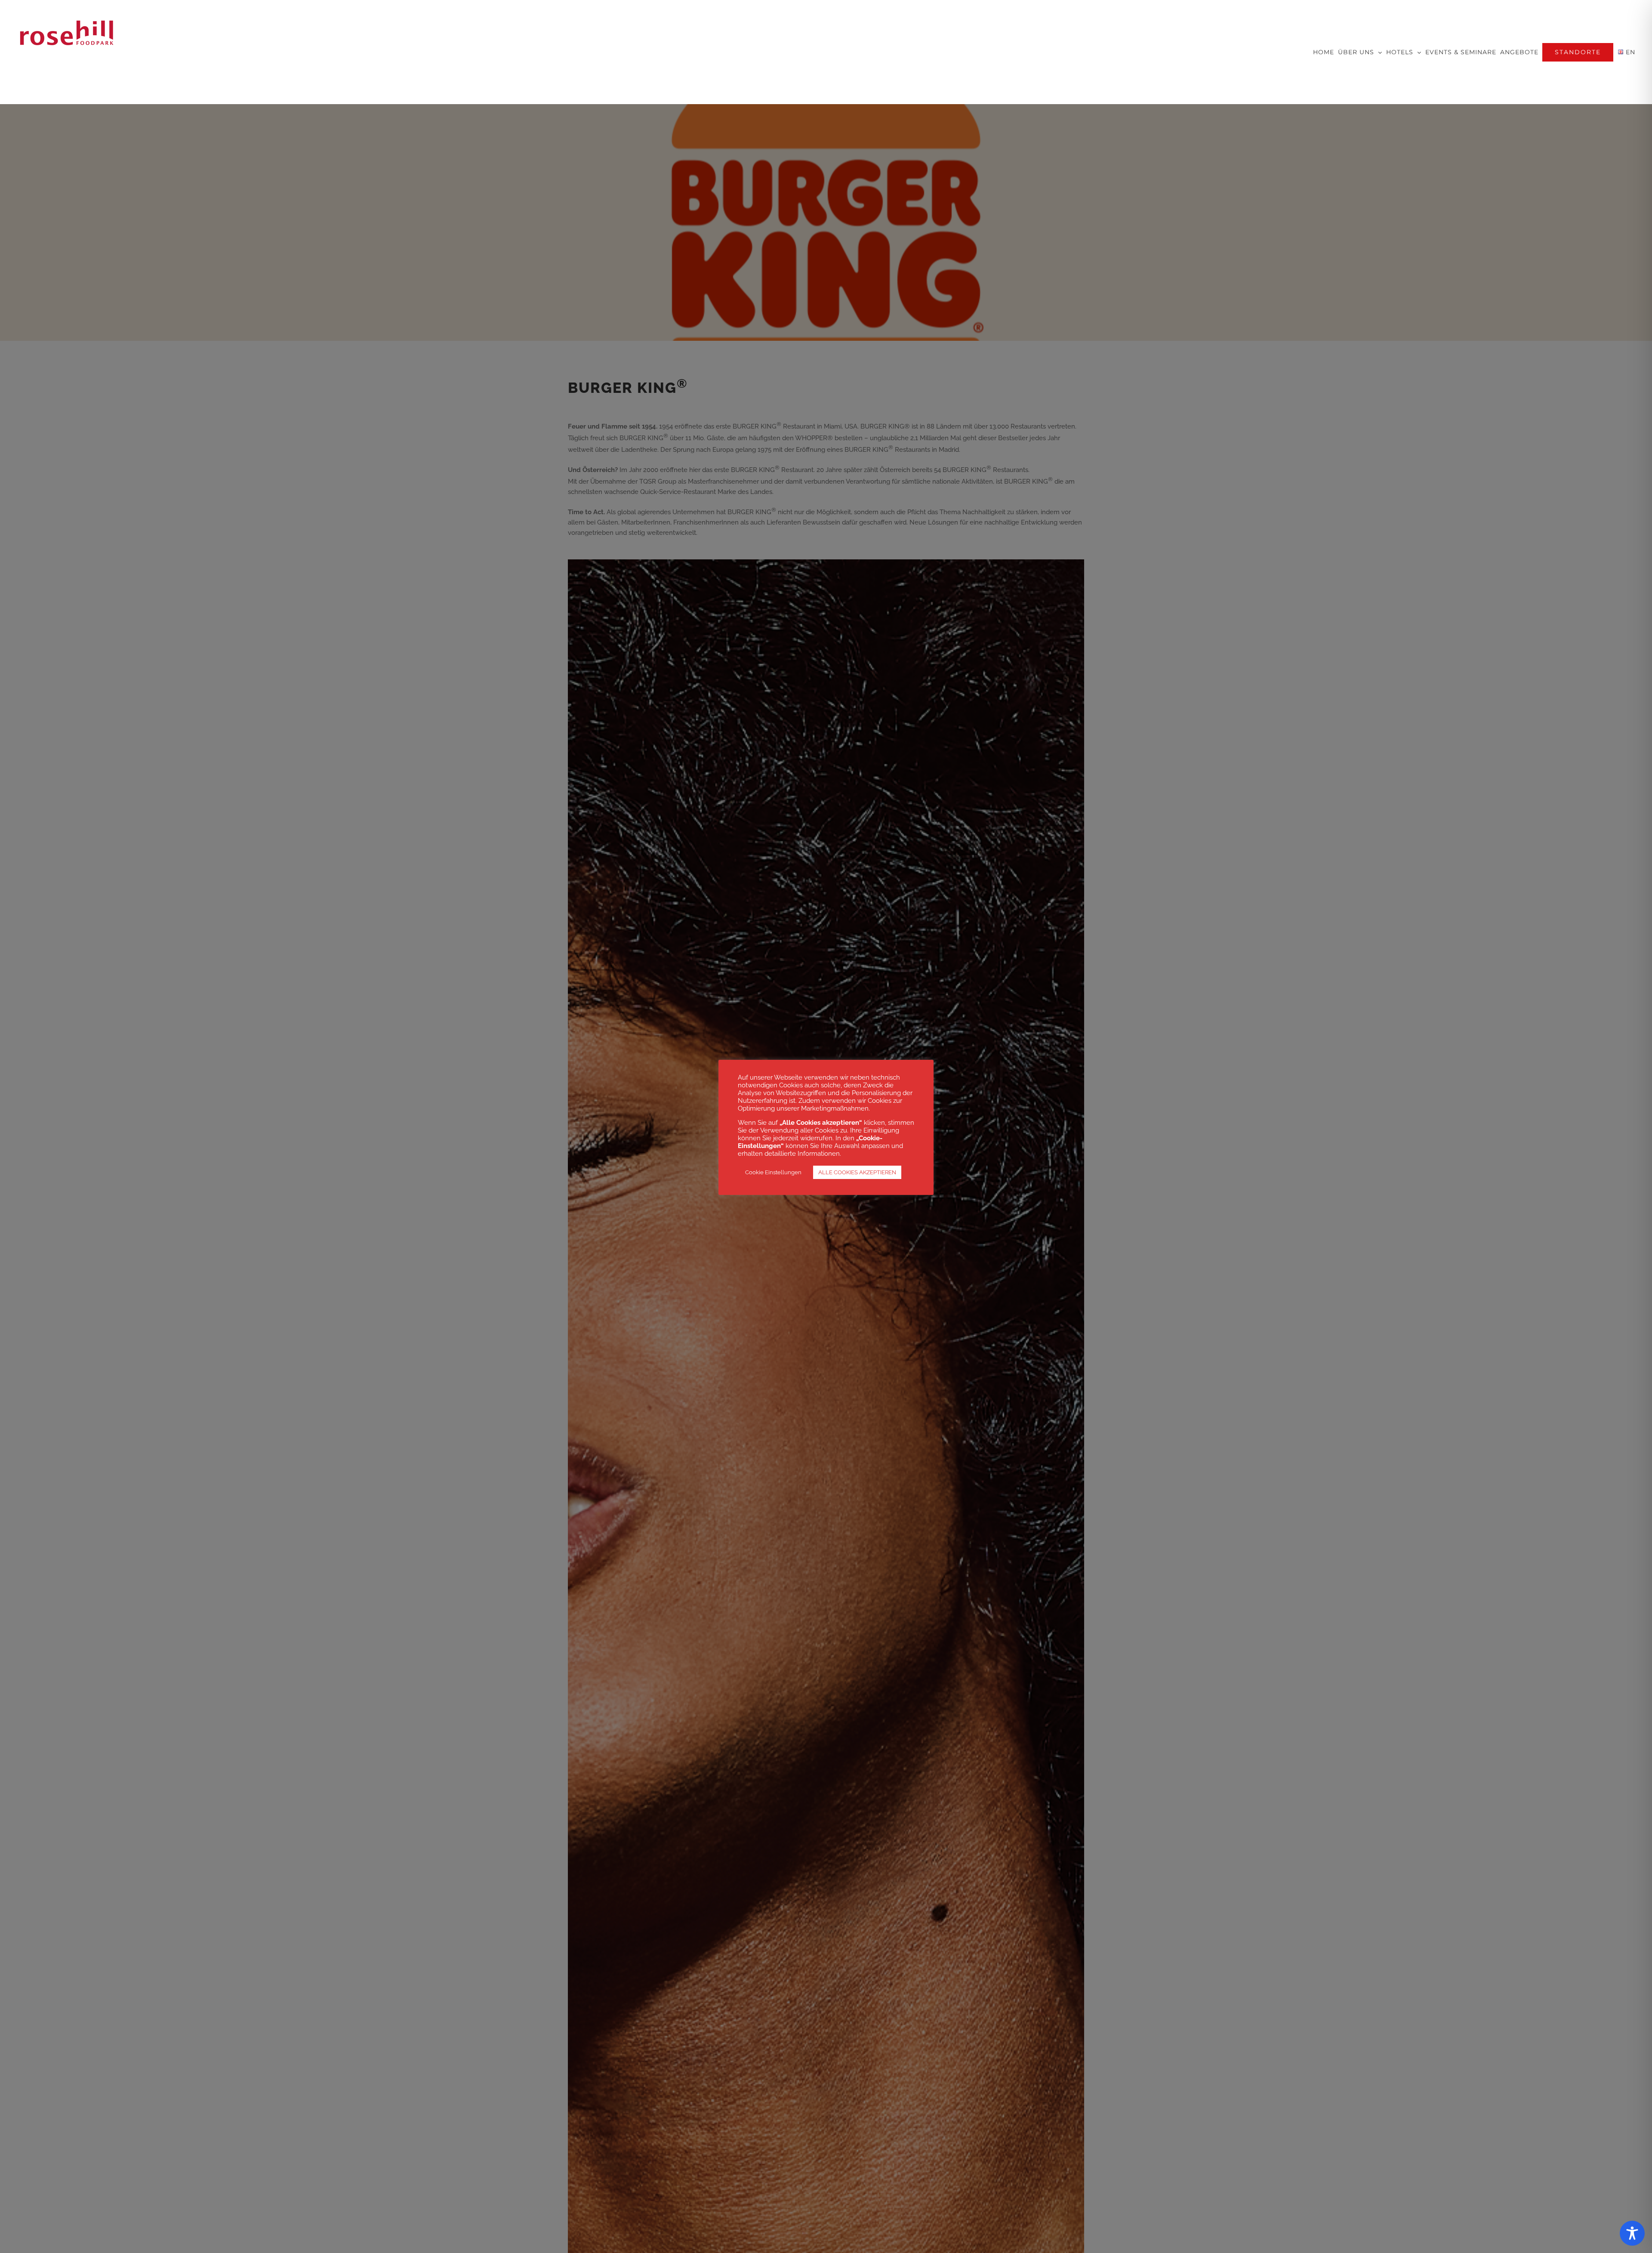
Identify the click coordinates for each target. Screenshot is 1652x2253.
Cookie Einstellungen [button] (773, 1172)
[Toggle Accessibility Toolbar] (1632, 2233)
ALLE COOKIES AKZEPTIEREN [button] (857, 1172)
